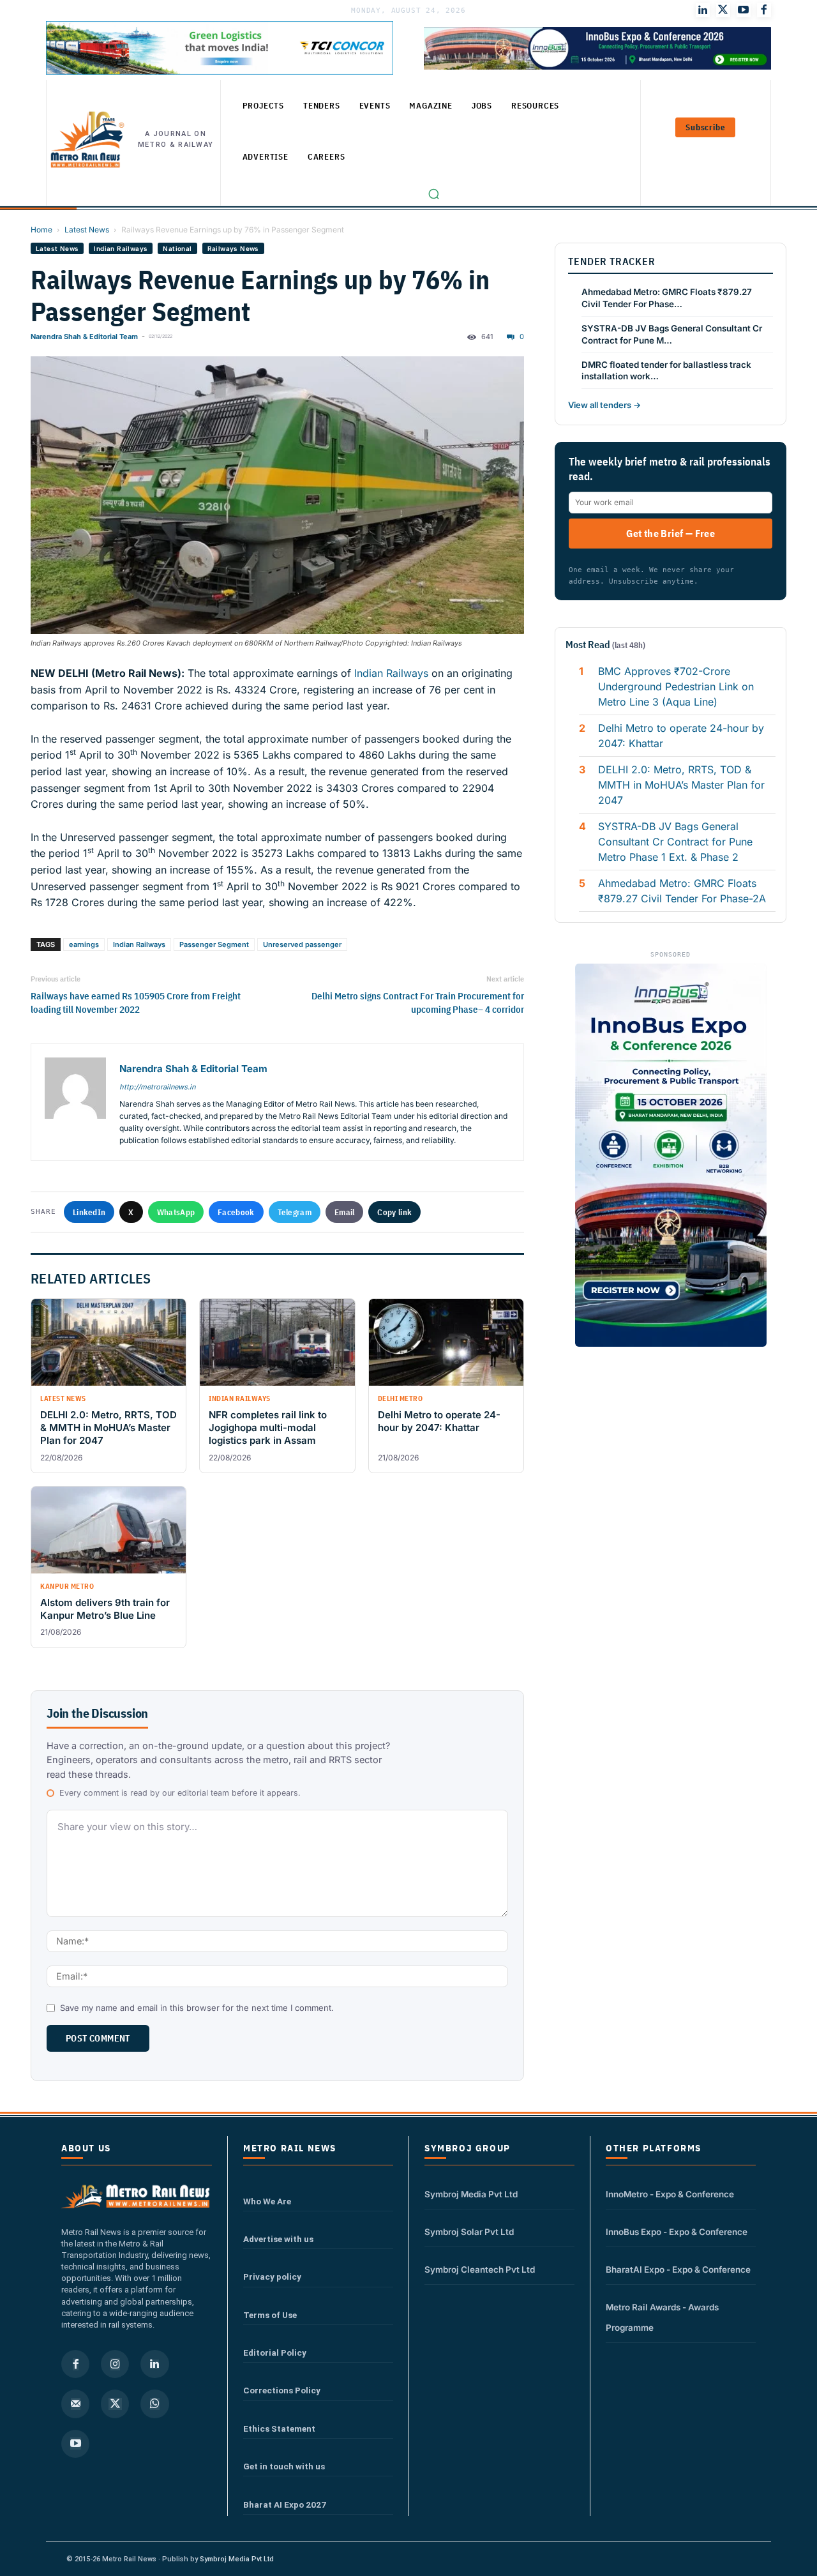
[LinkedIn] (703, 10)
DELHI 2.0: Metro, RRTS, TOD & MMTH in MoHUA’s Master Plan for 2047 (681, 785)
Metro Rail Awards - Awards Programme (662, 2317)
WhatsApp (176, 1212)
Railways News (233, 248)
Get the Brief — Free (671, 533)
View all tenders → (604, 405)
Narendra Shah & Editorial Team (84, 337)
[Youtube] (744, 10)
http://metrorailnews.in (157, 1087)
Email (345, 1212)
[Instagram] (115, 2364)
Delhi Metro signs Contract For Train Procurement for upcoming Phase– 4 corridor (418, 1003)
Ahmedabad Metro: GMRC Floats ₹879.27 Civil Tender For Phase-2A (682, 891)
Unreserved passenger (302, 944)
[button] (433, 193)
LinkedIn (89, 1212)
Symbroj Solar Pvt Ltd (469, 2232)
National (177, 248)
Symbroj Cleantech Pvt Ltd (480, 2269)
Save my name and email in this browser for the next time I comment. (197, 2008)
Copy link (394, 1212)
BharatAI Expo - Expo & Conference (678, 2269)
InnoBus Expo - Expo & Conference (677, 2232)
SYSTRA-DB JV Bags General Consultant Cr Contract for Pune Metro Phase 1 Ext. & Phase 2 (675, 842)
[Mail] (75, 2404)
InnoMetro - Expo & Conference (670, 2194)
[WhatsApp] (154, 2404)
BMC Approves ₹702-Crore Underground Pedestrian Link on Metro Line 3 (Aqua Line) (676, 686)
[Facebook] (764, 10)
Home (41, 230)
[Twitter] (723, 10)
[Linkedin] (154, 2364)
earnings (84, 944)
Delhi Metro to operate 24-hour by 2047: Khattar (681, 736)
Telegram (295, 1212)
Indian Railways (121, 248)
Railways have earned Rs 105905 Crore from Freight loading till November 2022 (136, 1003)
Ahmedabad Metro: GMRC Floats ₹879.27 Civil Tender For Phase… (667, 298)
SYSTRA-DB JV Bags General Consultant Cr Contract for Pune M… (672, 334)
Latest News (87, 230)
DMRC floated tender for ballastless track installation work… (666, 371)
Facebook (236, 1212)
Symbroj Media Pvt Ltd (471, 2194)
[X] (115, 2404)
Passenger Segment (214, 944)
